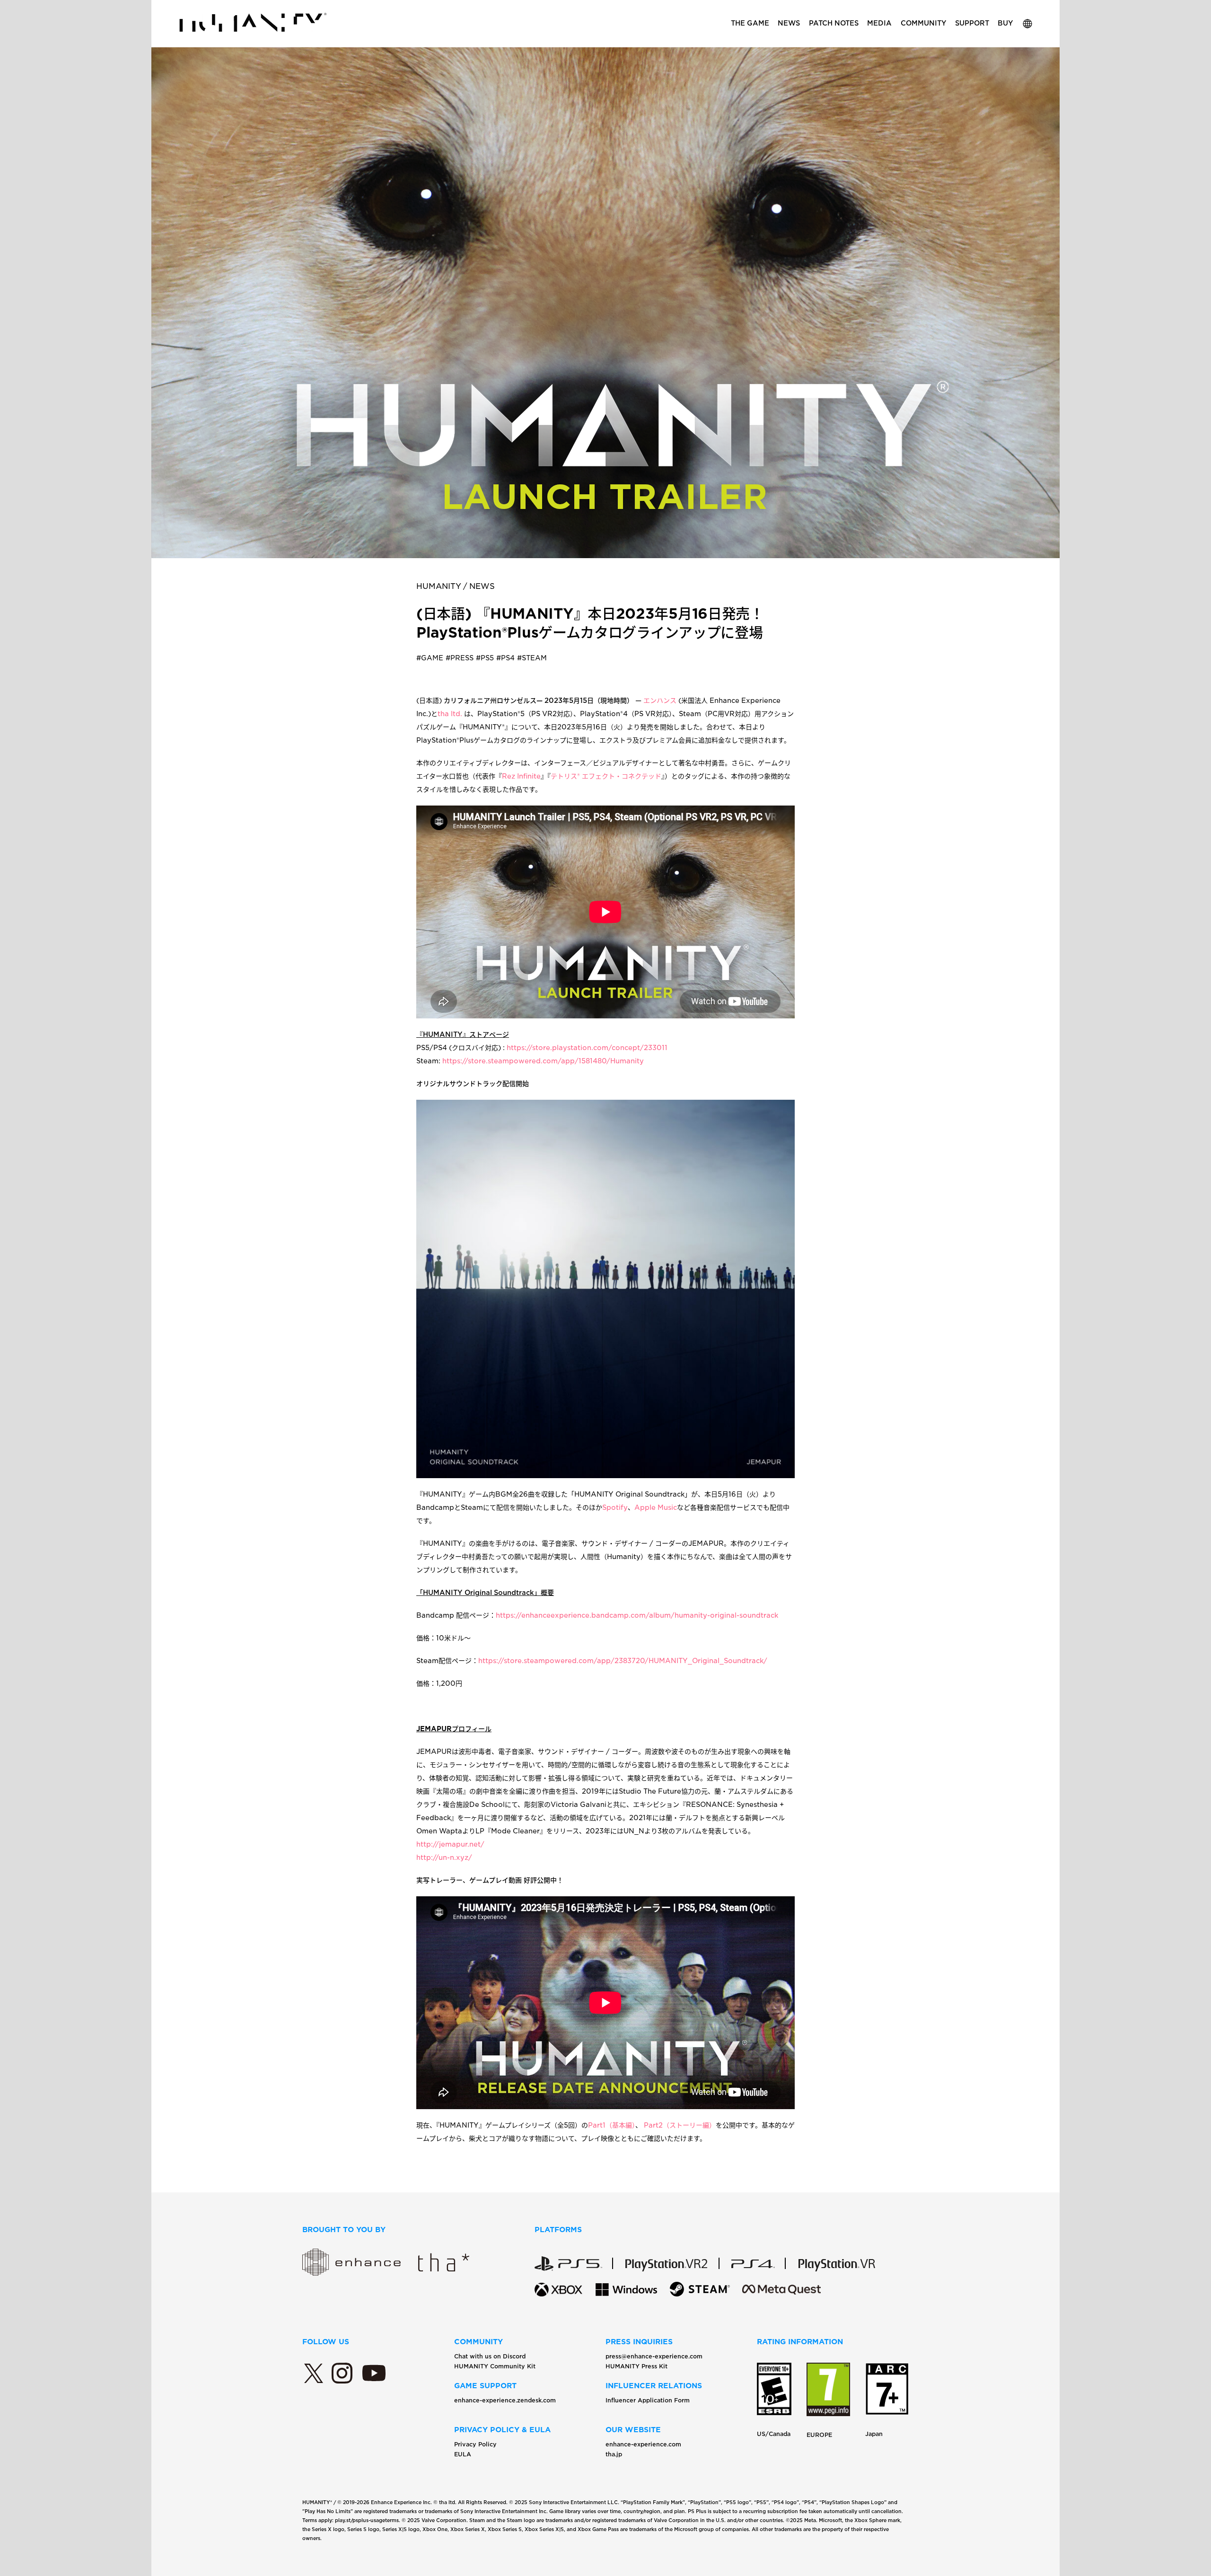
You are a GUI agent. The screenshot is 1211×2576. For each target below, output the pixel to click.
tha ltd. (451, 714)
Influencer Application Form (648, 2400)
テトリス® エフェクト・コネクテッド (606, 776)
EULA (463, 2454)
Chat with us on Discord (490, 2356)
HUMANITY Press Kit (636, 2366)
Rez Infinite (521, 776)
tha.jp (614, 2454)
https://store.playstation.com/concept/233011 (587, 1048)
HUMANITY (439, 586)
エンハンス (660, 701)
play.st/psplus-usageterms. (368, 2520)
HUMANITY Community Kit (495, 2366)
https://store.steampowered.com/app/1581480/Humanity (543, 1061)
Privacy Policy (475, 2444)
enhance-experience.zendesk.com (505, 2400)
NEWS (482, 586)
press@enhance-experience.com (654, 2356)
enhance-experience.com (643, 2444)
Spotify (615, 1507)
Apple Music (656, 1507)
